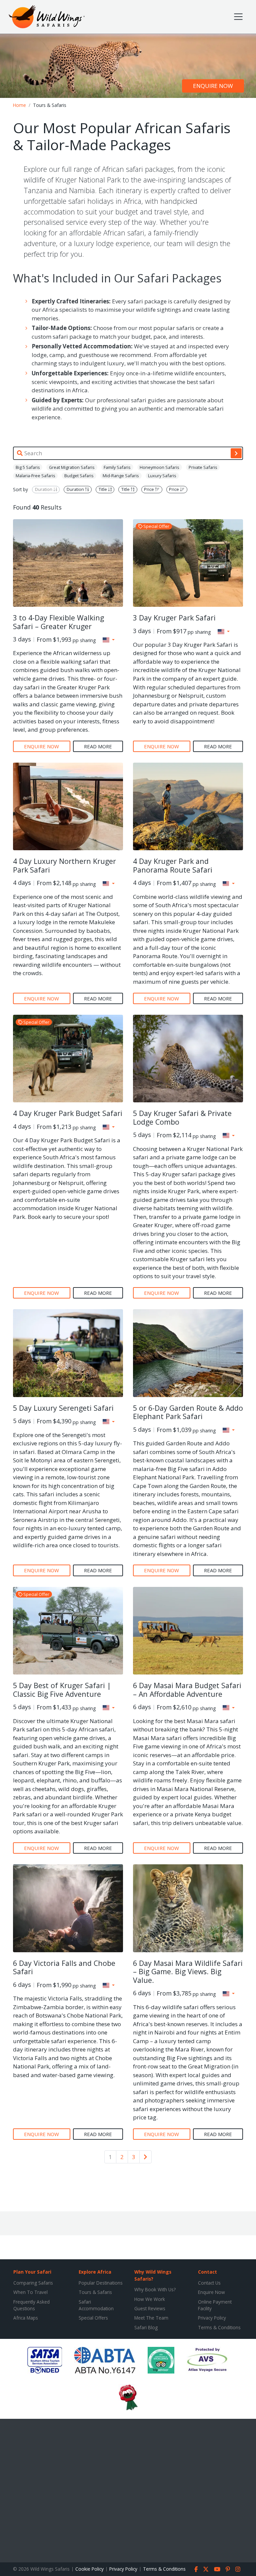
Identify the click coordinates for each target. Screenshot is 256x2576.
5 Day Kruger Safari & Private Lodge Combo (182, 1117)
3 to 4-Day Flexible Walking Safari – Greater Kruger (58, 622)
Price (149, 490)
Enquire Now (211, 2292)
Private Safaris (203, 467)
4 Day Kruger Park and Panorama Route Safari (173, 865)
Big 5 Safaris (28, 467)
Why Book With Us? (155, 2289)
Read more (98, 746)
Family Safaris (117, 467)
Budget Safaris (79, 476)
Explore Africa (95, 2272)
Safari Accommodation (96, 2305)
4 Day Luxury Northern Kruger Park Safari (64, 865)
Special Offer (156, 527)
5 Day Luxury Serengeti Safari (63, 1408)
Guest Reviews (150, 2308)
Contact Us (209, 2283)
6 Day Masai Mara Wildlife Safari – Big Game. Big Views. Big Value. (188, 1972)
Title (103, 490)
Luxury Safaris (162, 476)
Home (19, 105)
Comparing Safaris (33, 2283)
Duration (44, 490)
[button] (109, 640)
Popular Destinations (101, 2283)
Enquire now (213, 86)
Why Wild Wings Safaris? (153, 2275)
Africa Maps (26, 2318)
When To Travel (30, 2292)
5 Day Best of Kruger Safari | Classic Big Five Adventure (62, 1690)
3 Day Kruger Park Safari (174, 618)
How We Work (150, 2299)
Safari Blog (146, 2327)
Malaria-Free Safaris (35, 476)
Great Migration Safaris (72, 467)
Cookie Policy (89, 2569)
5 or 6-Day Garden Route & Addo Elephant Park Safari (188, 1412)
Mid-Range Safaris (121, 476)
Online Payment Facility (215, 2305)
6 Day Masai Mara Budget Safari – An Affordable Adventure (187, 1690)
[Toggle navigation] (238, 17)
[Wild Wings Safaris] (47, 17)
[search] (236, 453)
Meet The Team (151, 2318)
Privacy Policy (212, 2318)
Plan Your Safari (32, 2272)
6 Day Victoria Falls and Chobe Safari (64, 1967)
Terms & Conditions (219, 2327)
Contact (207, 2272)
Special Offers (93, 2318)
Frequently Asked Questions (31, 2305)
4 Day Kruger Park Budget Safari (68, 1113)
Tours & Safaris (95, 2292)
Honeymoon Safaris (159, 467)
